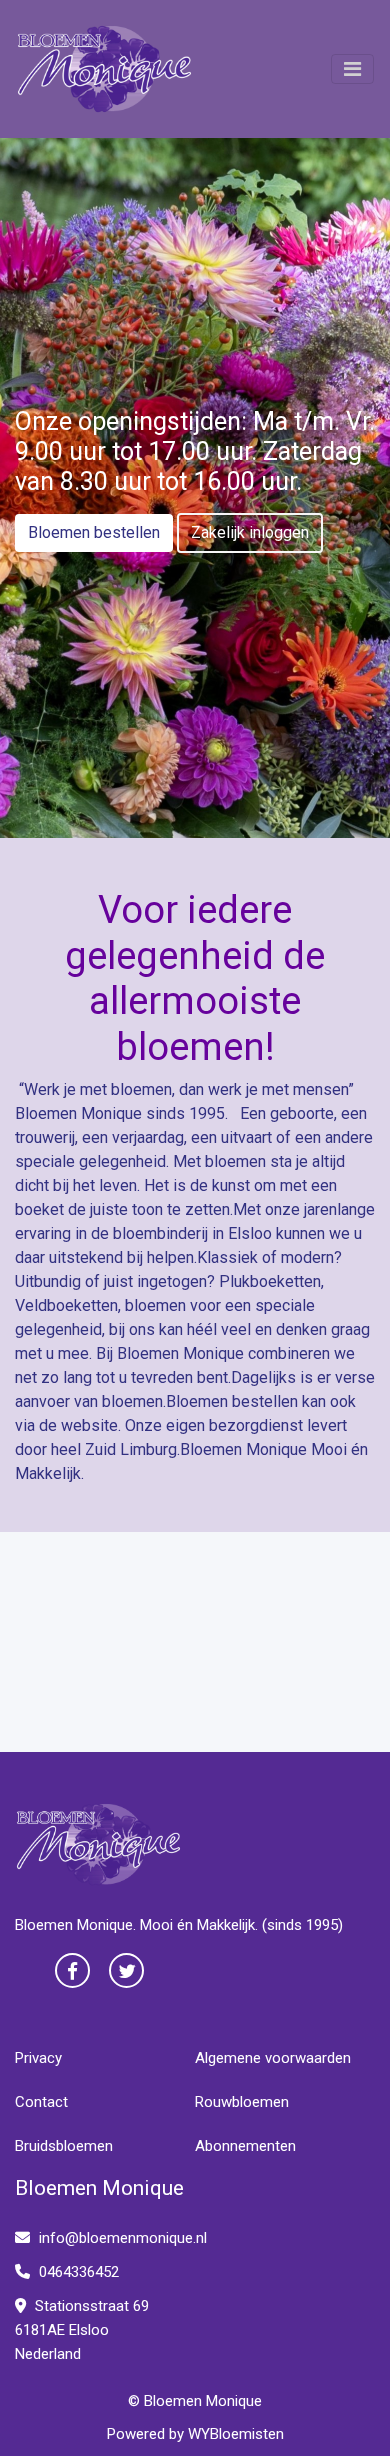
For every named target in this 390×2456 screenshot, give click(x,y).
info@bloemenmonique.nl (123, 2238)
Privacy (38, 2058)
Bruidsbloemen (64, 2146)
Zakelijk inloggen (250, 532)
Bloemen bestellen (94, 532)
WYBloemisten (236, 2434)
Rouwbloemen (242, 2102)
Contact (41, 2102)
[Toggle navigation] (352, 69)
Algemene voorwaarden (273, 2058)
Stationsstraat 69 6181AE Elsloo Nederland (82, 2330)
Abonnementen (245, 2146)
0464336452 (77, 2272)
